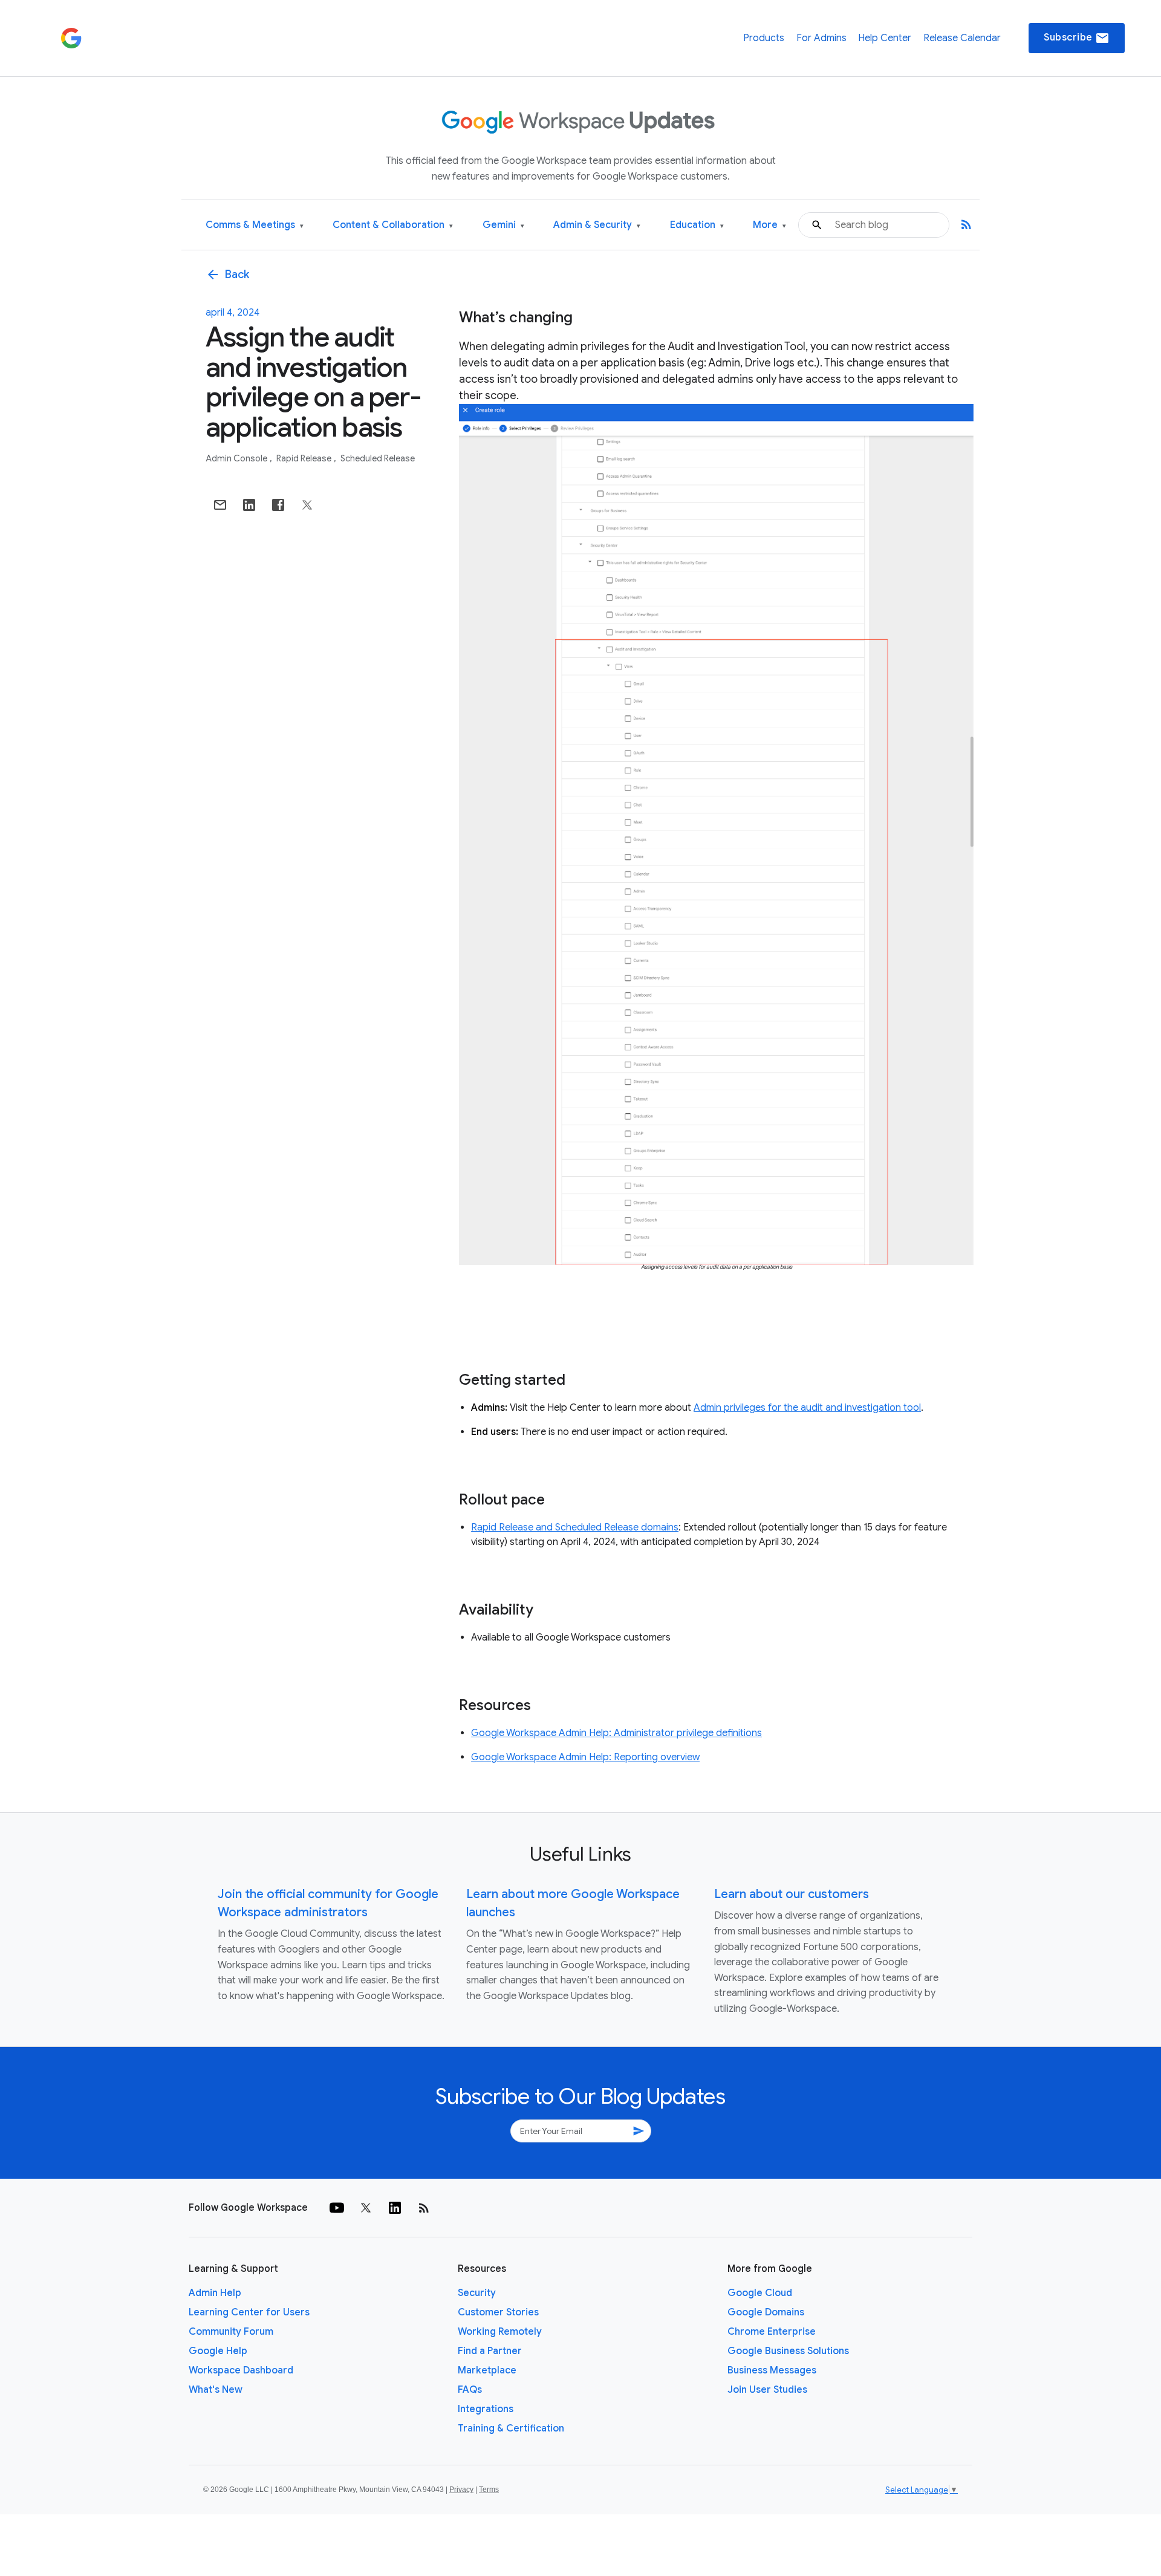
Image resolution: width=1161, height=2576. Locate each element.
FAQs (470, 2390)
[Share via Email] (220, 505)
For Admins (821, 38)
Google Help (218, 2351)
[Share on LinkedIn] (249, 505)
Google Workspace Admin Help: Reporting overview (585, 1757)
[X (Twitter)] (366, 2208)
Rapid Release (305, 458)
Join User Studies (767, 2390)
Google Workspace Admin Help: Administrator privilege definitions (616, 1733)
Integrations (486, 2409)
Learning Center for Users (249, 2312)
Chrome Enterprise (772, 2332)
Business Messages (772, 2370)
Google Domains (766, 2312)
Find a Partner (490, 2351)
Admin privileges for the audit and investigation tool (807, 1408)
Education (697, 225)
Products (764, 38)
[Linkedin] (395, 2208)
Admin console (237, 458)
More (769, 225)
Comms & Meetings (255, 225)
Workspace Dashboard (241, 2370)
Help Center (885, 38)
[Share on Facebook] (278, 505)
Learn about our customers (792, 1894)
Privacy (461, 2490)
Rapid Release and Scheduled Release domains (575, 1527)
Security (477, 2293)
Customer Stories (498, 2312)
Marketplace (487, 2370)
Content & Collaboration (393, 225)
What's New (216, 2390)
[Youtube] (337, 2208)
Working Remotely (500, 2332)
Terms (489, 2490)
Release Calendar (962, 38)
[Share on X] (307, 505)
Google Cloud (760, 2293)
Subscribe (1077, 38)
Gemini (503, 225)
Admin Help (215, 2293)
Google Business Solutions (788, 2351)
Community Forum (231, 2332)
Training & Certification (511, 2428)
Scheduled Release (378, 458)
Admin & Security (597, 225)
